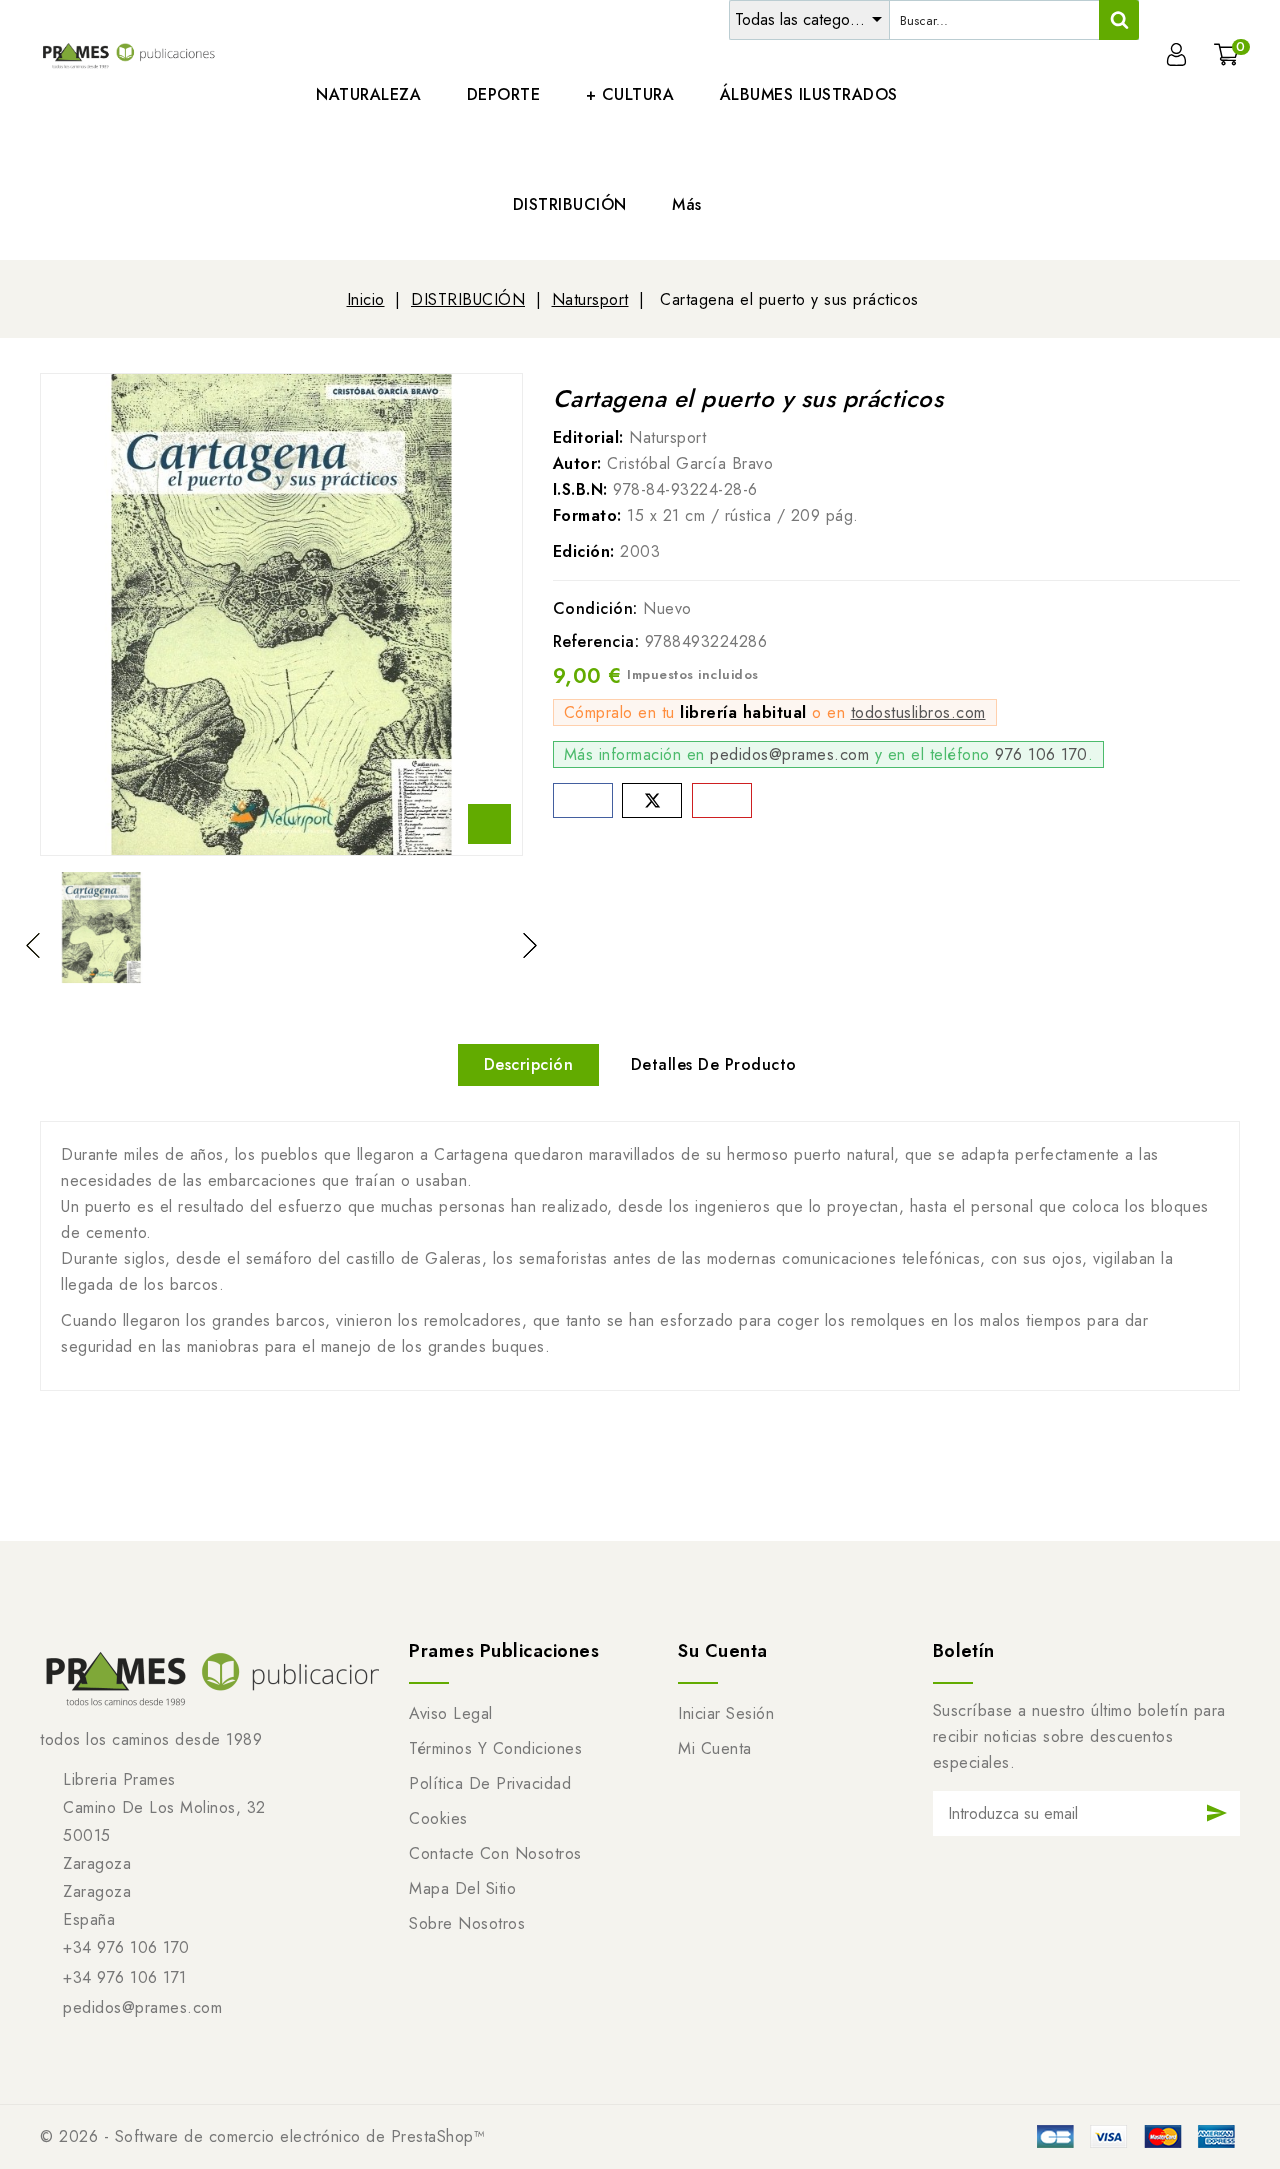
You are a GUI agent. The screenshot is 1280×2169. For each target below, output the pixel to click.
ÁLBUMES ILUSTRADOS (809, 94)
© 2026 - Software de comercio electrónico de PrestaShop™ (262, 2136)
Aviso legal (451, 1713)
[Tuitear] (652, 800)
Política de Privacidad (490, 1783)
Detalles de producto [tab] (714, 1064)
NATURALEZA (368, 94)
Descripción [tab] (529, 1064)
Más (687, 204)
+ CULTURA (630, 94)
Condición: (595, 608)
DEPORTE (504, 94)
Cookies (438, 1818)
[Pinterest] (722, 800)
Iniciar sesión (726, 1713)
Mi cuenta (715, 1748)
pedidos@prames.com (789, 754)
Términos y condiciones (495, 1748)
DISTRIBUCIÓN (570, 204)
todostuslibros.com (918, 712)
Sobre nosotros (467, 1923)
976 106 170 (1041, 754)
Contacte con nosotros (495, 1853)
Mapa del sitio (462, 1888)
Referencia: (596, 641)
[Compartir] (583, 800)
